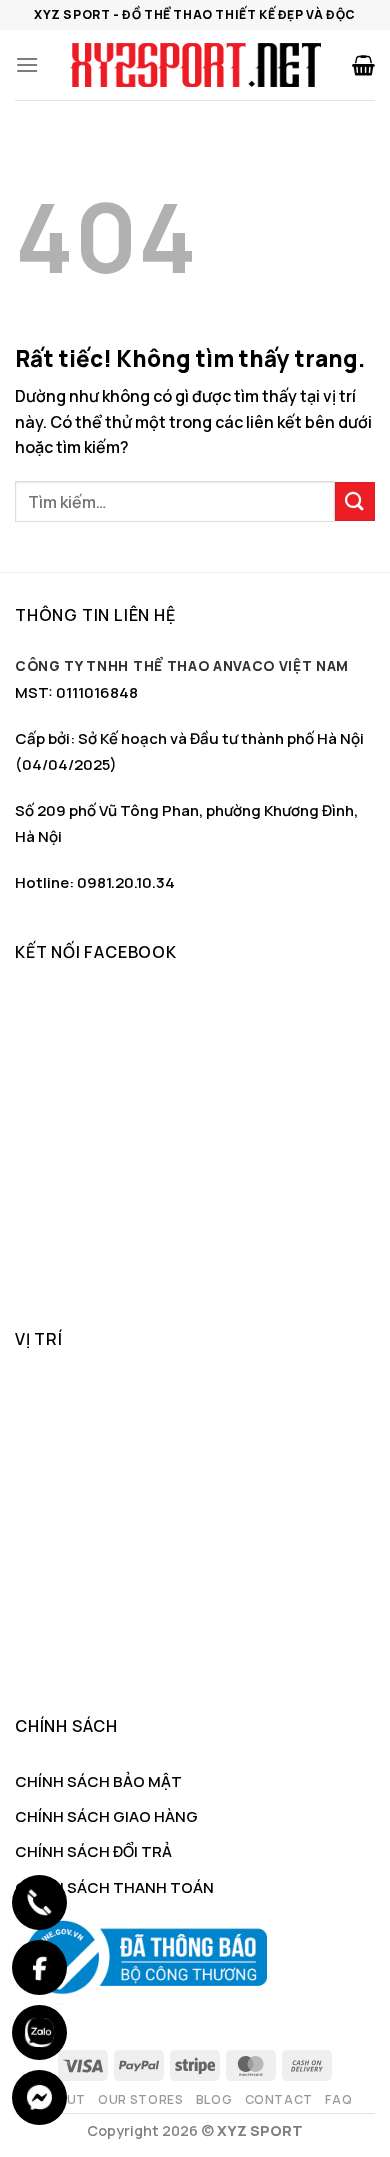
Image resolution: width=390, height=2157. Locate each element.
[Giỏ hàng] (363, 65)
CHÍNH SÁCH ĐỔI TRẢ (93, 1851)
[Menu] (27, 64)
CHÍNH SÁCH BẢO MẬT (98, 1781)
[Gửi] (355, 501)
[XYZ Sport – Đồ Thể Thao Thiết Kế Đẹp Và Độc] (195, 65)
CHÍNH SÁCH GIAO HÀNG (106, 1816)
